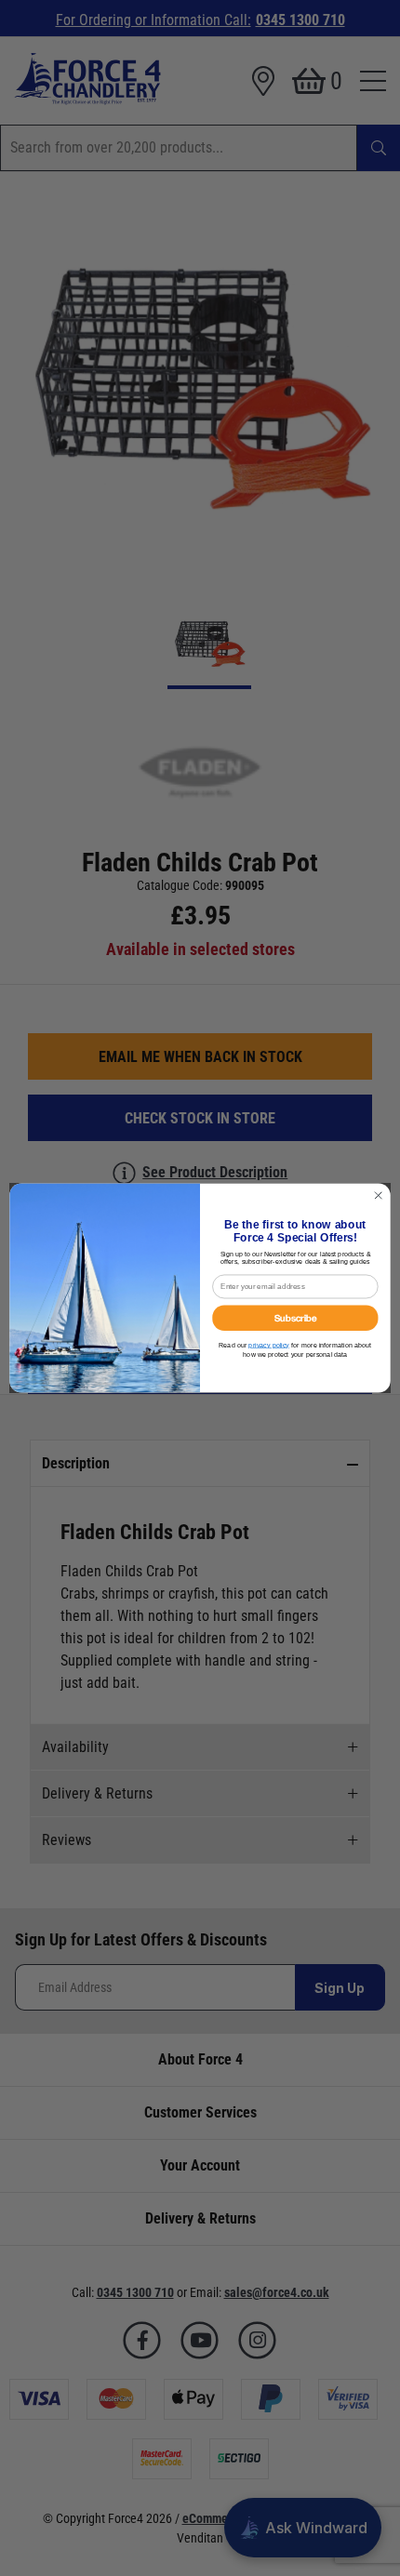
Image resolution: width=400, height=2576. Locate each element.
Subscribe (296, 1318)
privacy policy (269, 1345)
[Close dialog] (379, 1195)
